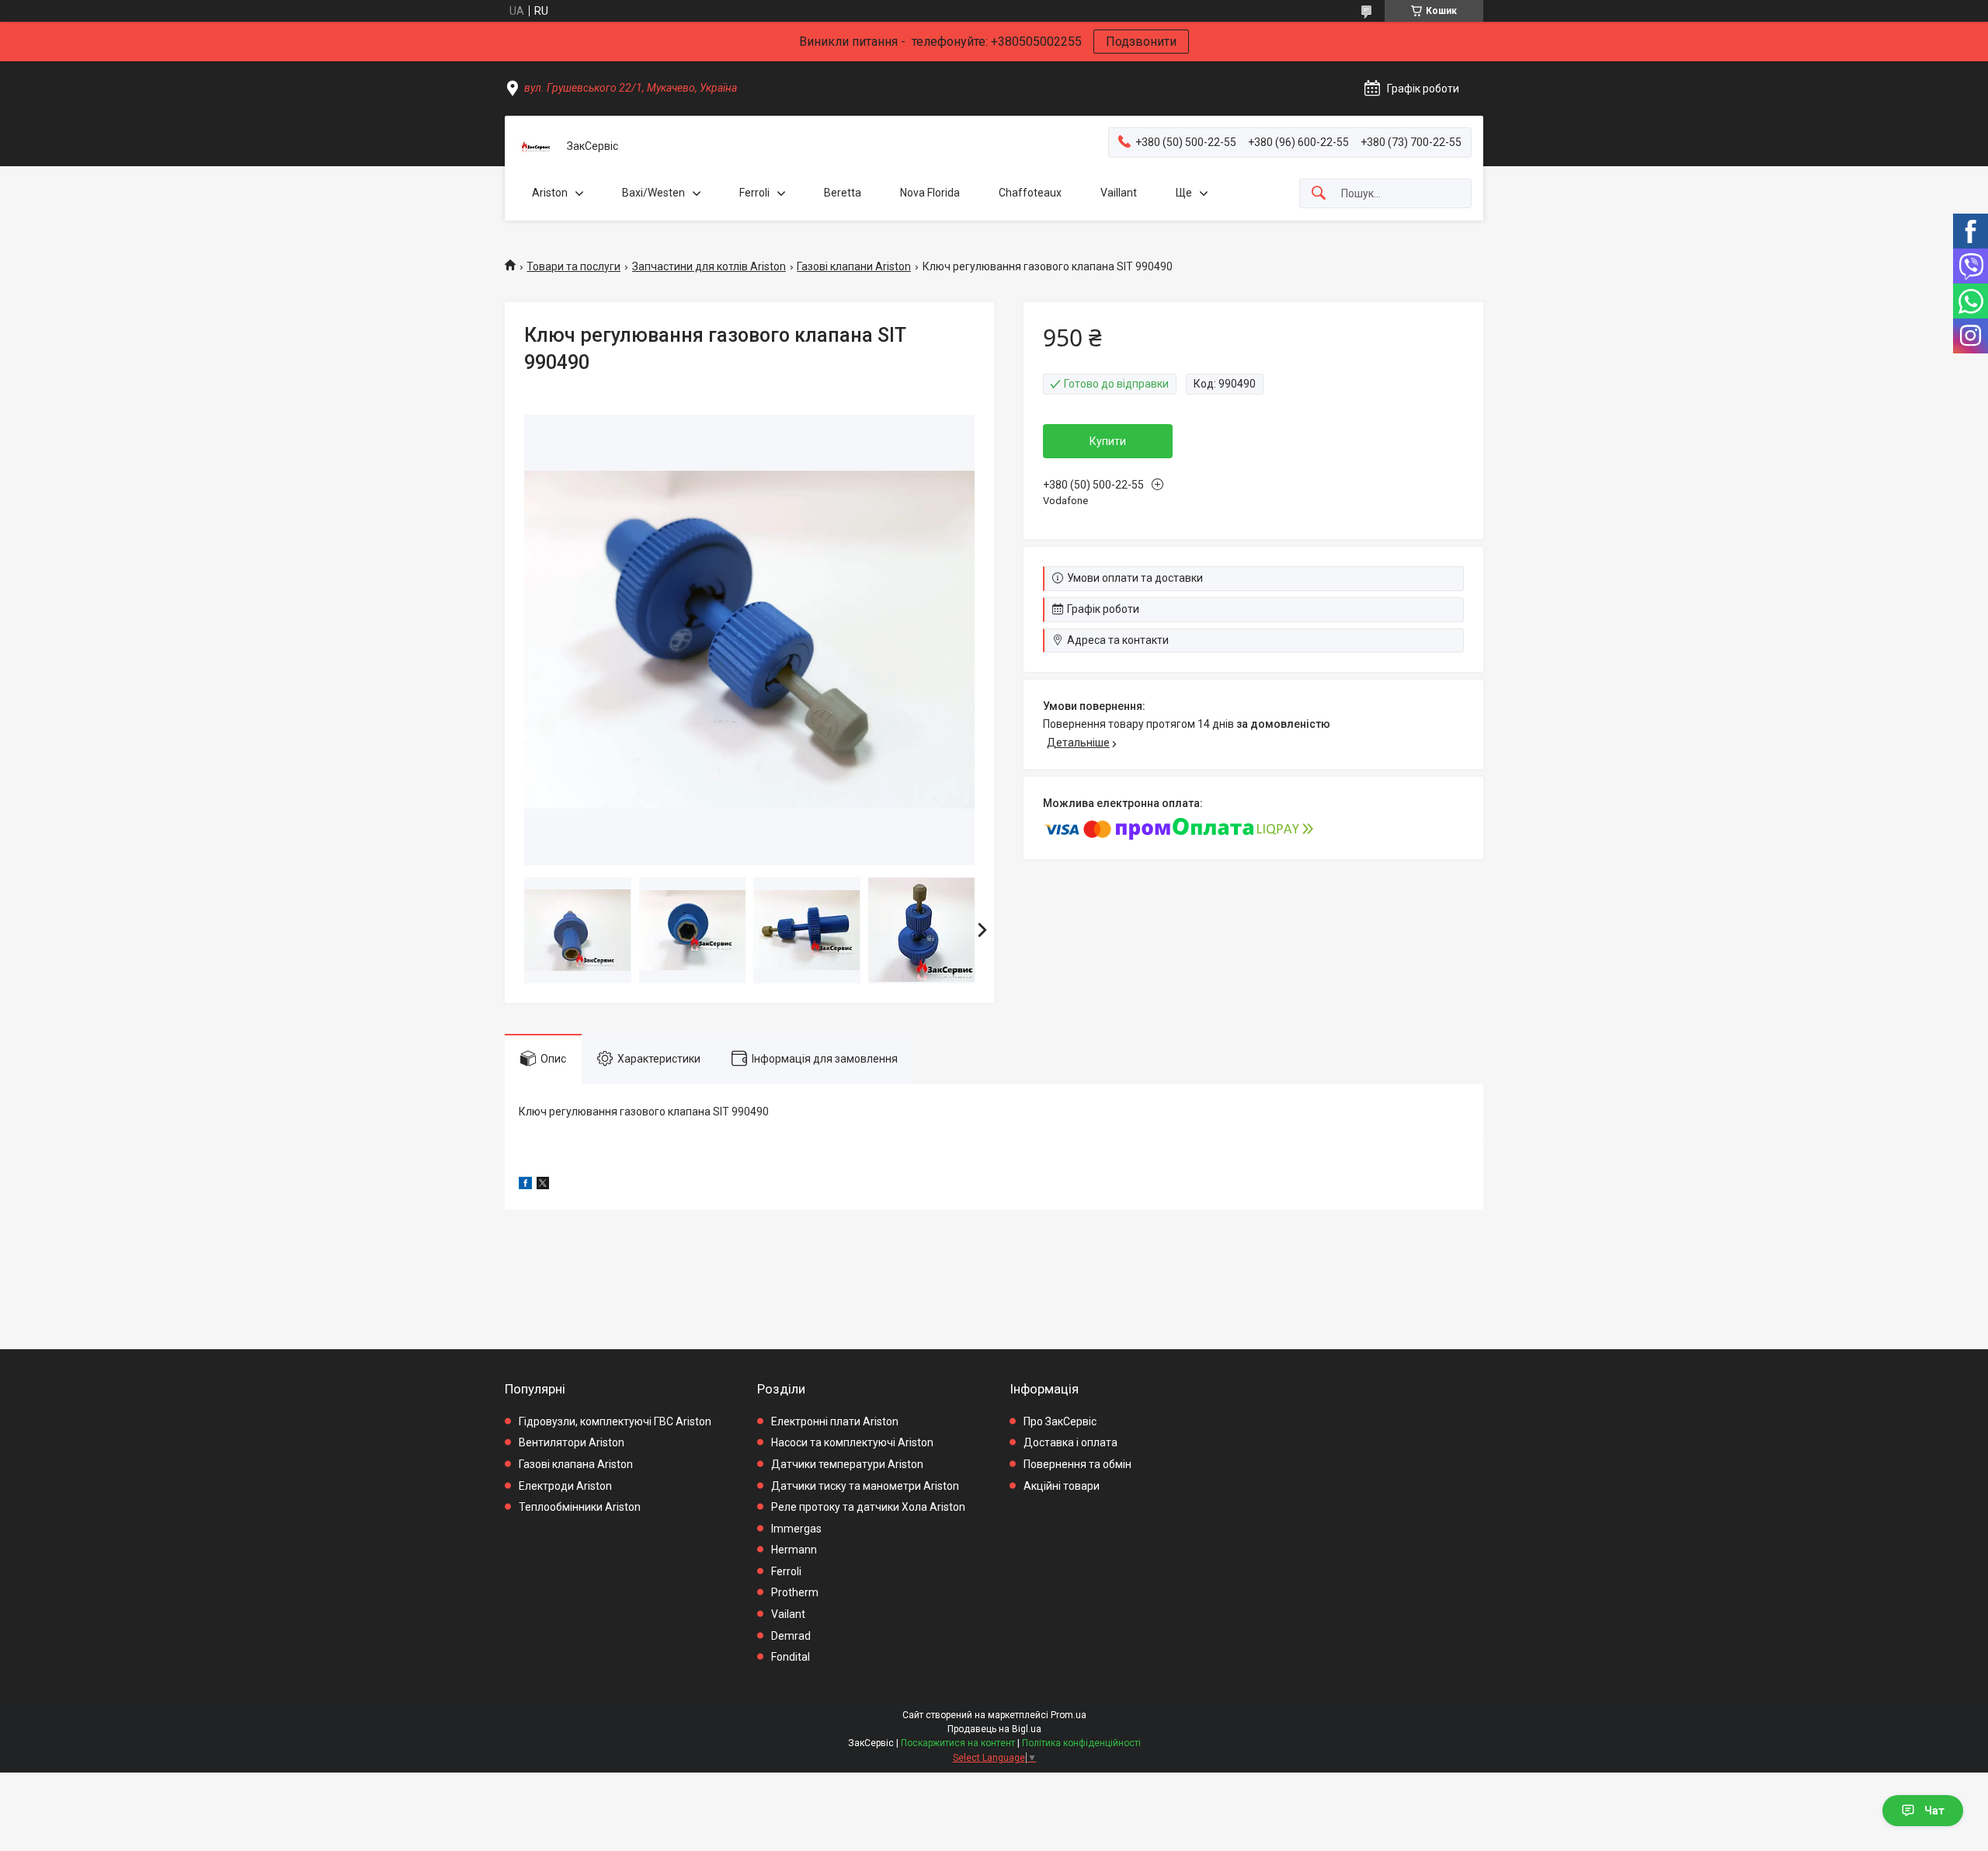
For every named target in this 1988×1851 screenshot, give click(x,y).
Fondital (791, 1657)
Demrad (791, 1636)
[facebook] (525, 1185)
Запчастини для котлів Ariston (709, 266)
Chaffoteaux (1030, 193)
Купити (1108, 441)
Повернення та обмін (1077, 1464)
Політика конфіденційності (1081, 1743)
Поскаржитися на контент (958, 1743)
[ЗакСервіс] (536, 147)
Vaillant (1119, 193)
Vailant (788, 1614)
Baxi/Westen (653, 193)
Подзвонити (1141, 42)
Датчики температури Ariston (847, 1464)
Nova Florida (930, 193)
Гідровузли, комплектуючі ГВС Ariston (615, 1421)
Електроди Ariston (565, 1486)
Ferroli (754, 193)
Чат (1934, 1811)
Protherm (795, 1592)
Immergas (796, 1529)
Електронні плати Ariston (835, 1421)
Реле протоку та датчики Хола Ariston (868, 1507)
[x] (543, 1185)
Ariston (550, 193)
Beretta (843, 193)
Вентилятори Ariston (572, 1442)
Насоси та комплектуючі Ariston (852, 1442)
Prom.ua (1069, 1715)
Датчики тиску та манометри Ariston (865, 1486)
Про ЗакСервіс (1060, 1421)
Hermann (794, 1550)
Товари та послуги (573, 266)
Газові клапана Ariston (576, 1464)
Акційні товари (1062, 1486)
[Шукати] (1319, 194)
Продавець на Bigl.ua (994, 1729)
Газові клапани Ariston (854, 266)
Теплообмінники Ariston (580, 1507)
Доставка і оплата (1070, 1442)
